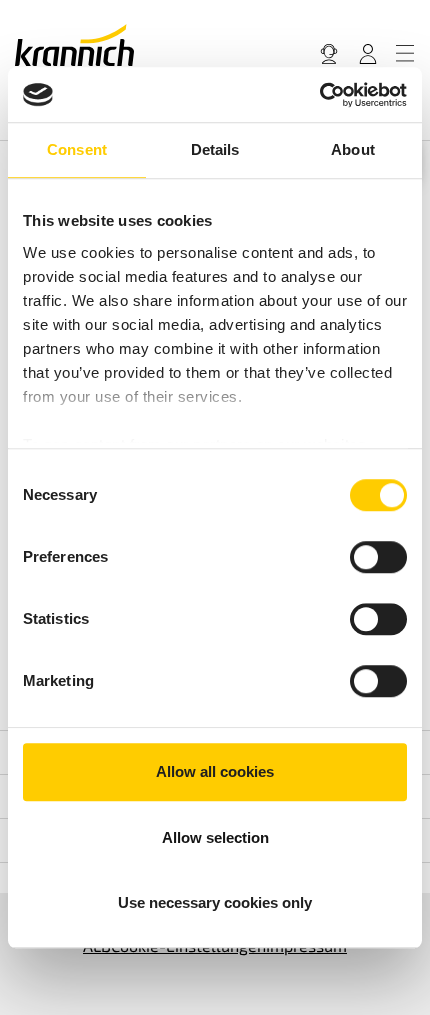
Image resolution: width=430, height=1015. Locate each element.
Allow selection (215, 837)
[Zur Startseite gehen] (74, 45)
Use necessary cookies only (215, 902)
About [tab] (353, 149)
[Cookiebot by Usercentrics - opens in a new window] (319, 95)
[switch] (378, 557)
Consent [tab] (77, 149)
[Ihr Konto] (368, 53)
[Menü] (405, 53)
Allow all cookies (215, 771)
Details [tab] (215, 149)
